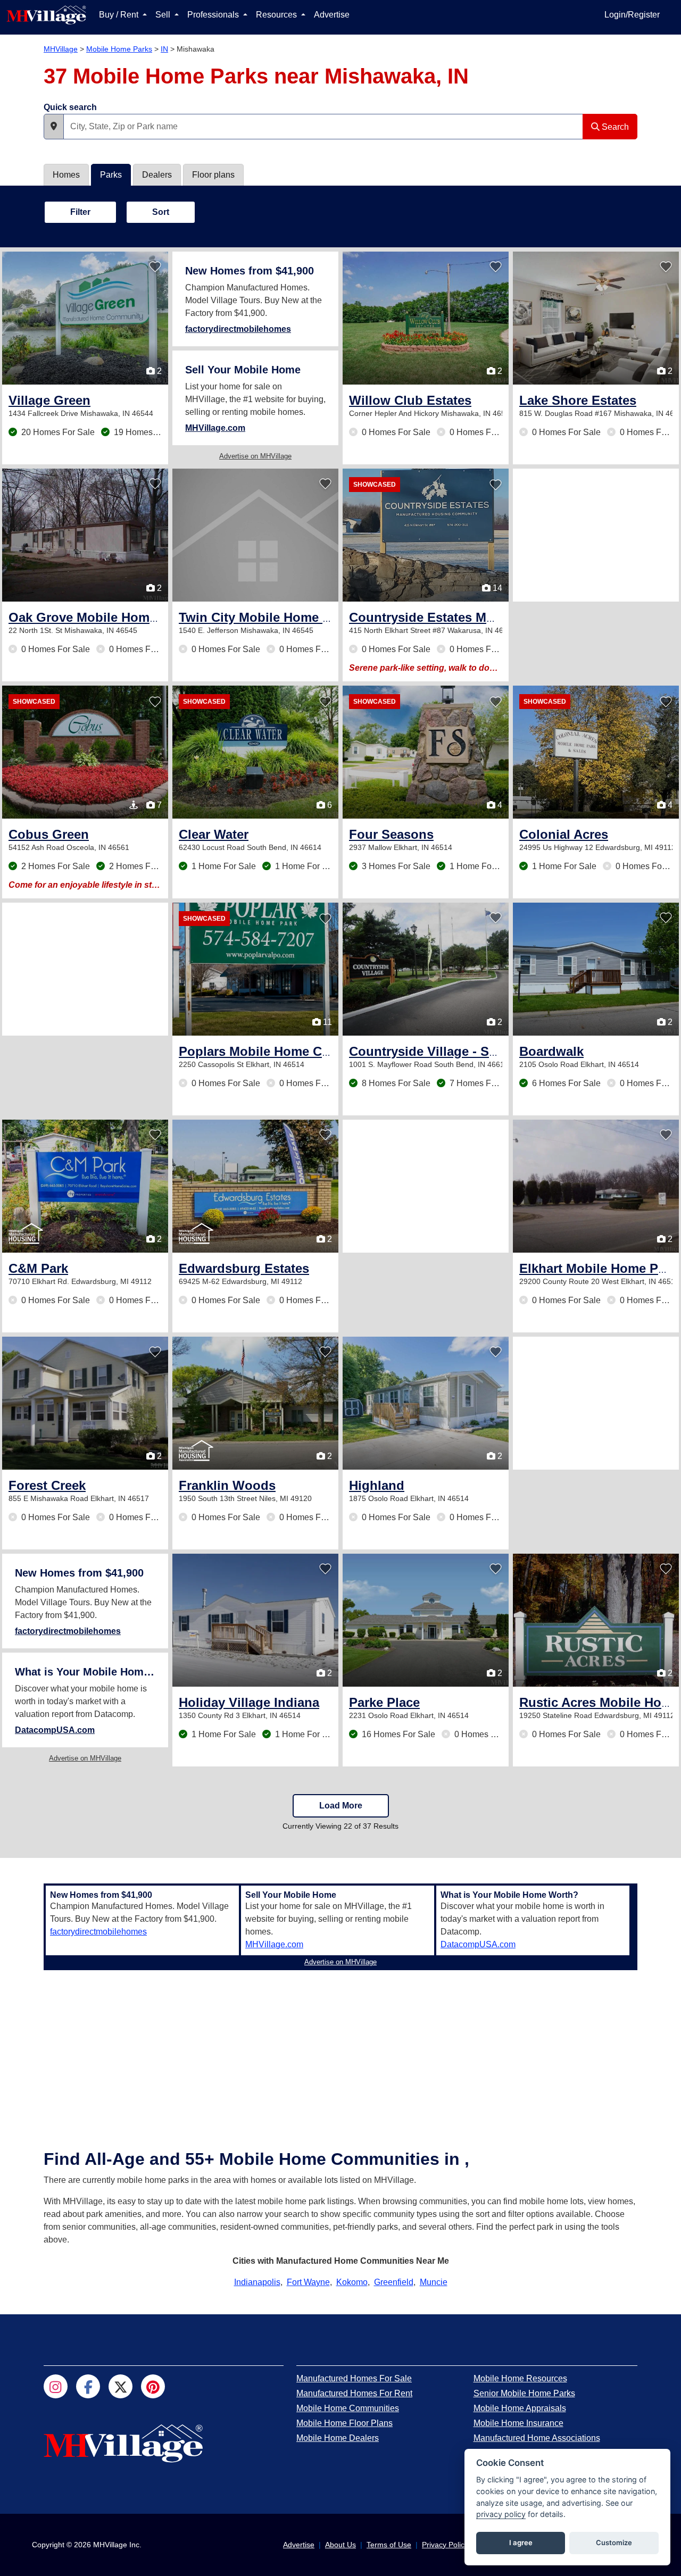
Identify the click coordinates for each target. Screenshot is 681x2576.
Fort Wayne (308, 2282)
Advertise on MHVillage (255, 456)
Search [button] (614, 127)
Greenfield (394, 2282)
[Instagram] (56, 2386)
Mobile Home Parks (119, 49)
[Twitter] (121, 2386)
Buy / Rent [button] (120, 15)
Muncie (434, 2282)
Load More (341, 1806)
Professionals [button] (214, 15)
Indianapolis (257, 2282)
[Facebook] (88, 2386)
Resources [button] (277, 15)
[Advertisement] (596, 535)
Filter (80, 212)
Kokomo (352, 2282)
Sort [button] (161, 212)
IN (164, 49)
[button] (54, 127)
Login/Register (632, 15)
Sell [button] (164, 15)
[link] (49, 400)
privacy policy (501, 2514)
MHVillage (61, 49)
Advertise (332, 15)
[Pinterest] (153, 2386)
